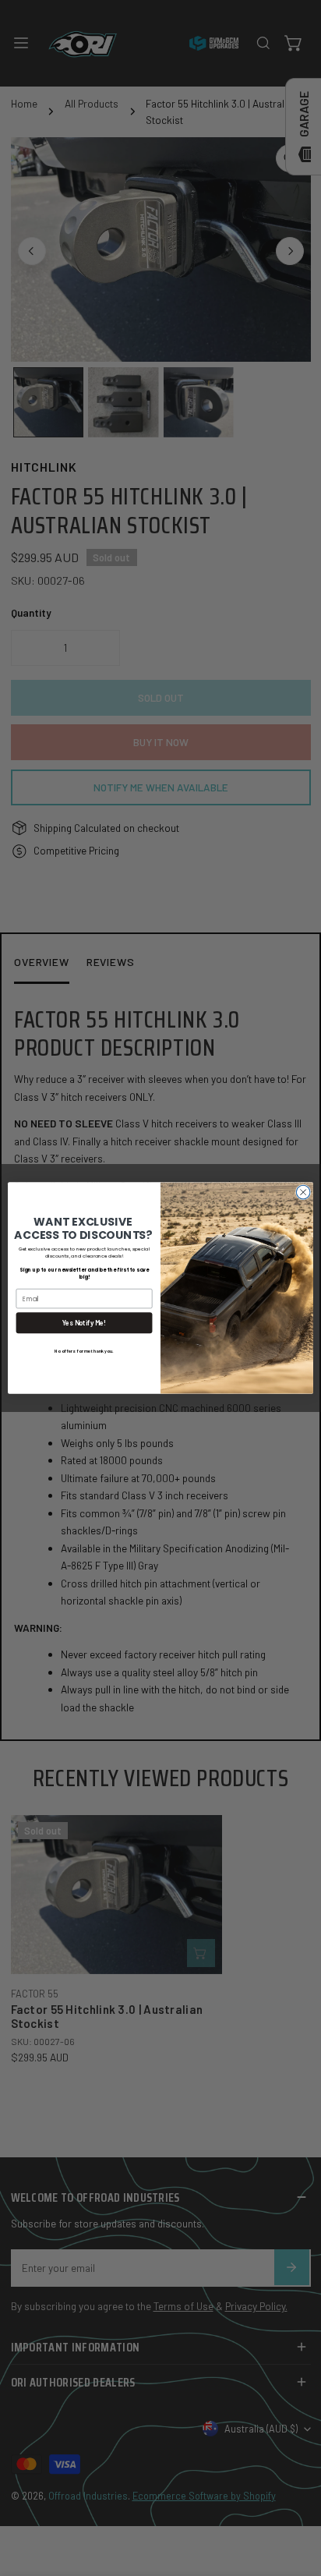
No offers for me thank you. (84, 1351)
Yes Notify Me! (85, 1323)
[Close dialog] (303, 1192)
